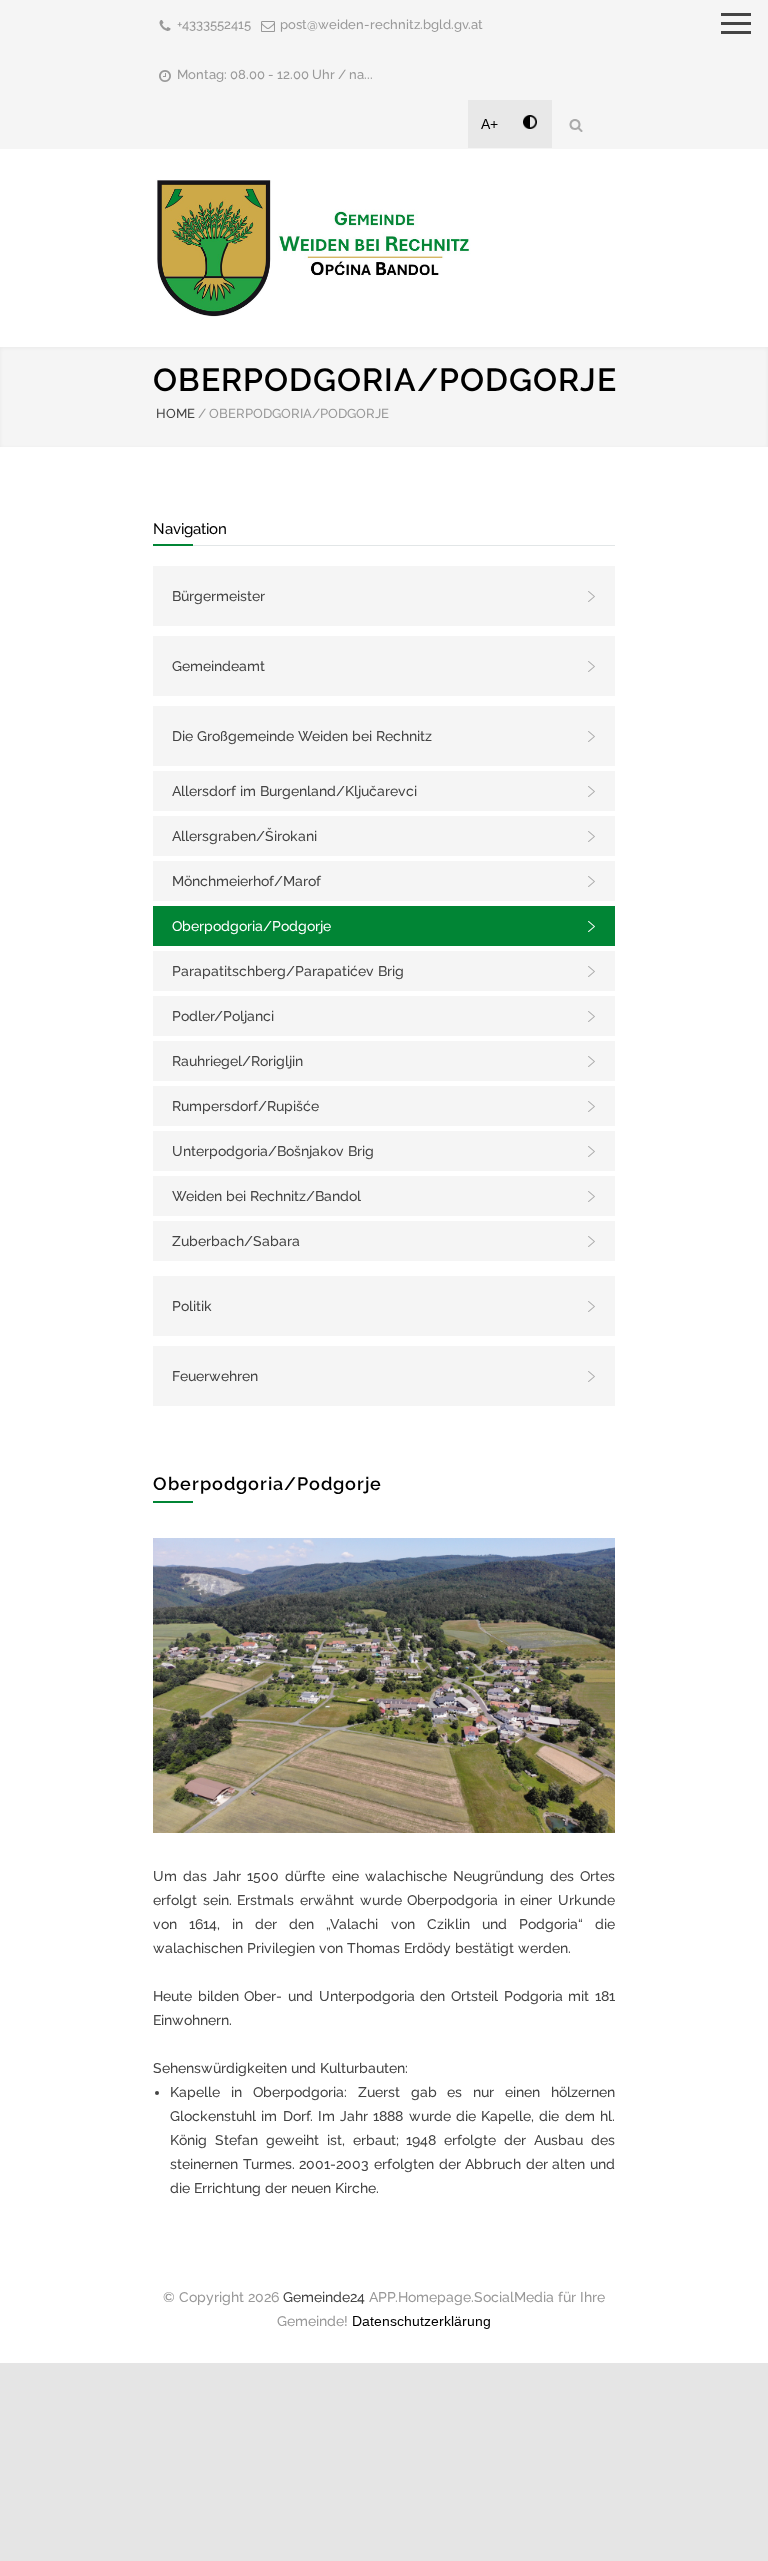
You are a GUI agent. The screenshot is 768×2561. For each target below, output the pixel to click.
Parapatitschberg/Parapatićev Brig (288, 971)
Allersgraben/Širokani (244, 836)
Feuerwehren (215, 1376)
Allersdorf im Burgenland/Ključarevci (294, 791)
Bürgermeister (218, 596)
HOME (175, 413)
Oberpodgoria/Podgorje (251, 926)
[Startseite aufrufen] (313, 247)
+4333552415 (214, 24)
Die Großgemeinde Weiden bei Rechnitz (302, 736)
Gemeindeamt (218, 666)
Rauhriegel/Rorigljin (237, 1061)
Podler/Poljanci (223, 1016)
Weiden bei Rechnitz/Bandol (266, 1196)
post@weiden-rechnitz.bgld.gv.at (381, 24)
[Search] (576, 124)
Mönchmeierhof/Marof (246, 881)
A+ (489, 124)
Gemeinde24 (324, 2297)
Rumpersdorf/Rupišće (245, 1106)
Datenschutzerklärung (421, 2321)
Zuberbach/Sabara (236, 1241)
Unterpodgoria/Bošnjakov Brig (273, 1151)
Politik (192, 1306)
